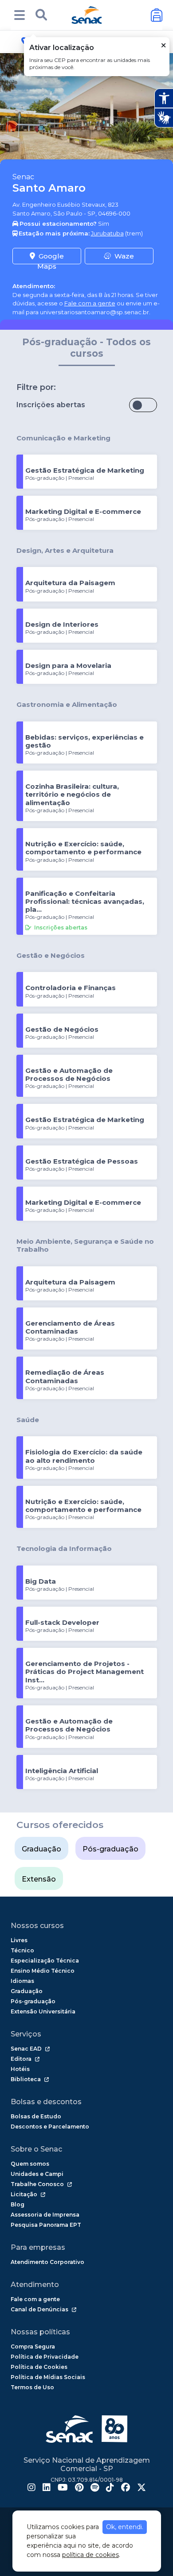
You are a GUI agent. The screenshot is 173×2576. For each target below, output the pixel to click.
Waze (124, 256)
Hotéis (20, 2069)
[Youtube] (63, 2488)
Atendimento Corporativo (47, 2262)
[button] (20, 15)
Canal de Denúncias (39, 2309)
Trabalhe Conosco (37, 2184)
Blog (18, 2204)
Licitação (24, 2194)
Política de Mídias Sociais (48, 2377)
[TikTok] (110, 2488)
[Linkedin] (47, 2488)
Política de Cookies (39, 2367)
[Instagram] (31, 2488)
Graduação (41, 1849)
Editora (21, 2059)
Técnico (22, 1950)
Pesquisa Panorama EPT (46, 2225)
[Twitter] (142, 2488)
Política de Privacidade (45, 2357)
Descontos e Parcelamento (50, 2127)
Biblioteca (26, 2079)
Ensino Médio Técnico (43, 1971)
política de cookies (90, 2555)
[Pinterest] (79, 2488)
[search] (41, 15)
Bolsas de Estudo (36, 2116)
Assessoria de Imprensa (45, 2215)
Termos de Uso (32, 2387)
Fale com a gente (90, 303)
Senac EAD (26, 2049)
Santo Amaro (49, 188)
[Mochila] (157, 15)
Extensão (39, 1879)
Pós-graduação (110, 1849)
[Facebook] (126, 2488)
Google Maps (51, 258)
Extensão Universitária (43, 2011)
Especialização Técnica (45, 1961)
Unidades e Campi (37, 2174)
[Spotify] (95, 2488)
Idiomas (22, 1981)
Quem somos (30, 2164)
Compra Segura (33, 2347)
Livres (19, 1940)
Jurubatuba (107, 233)
